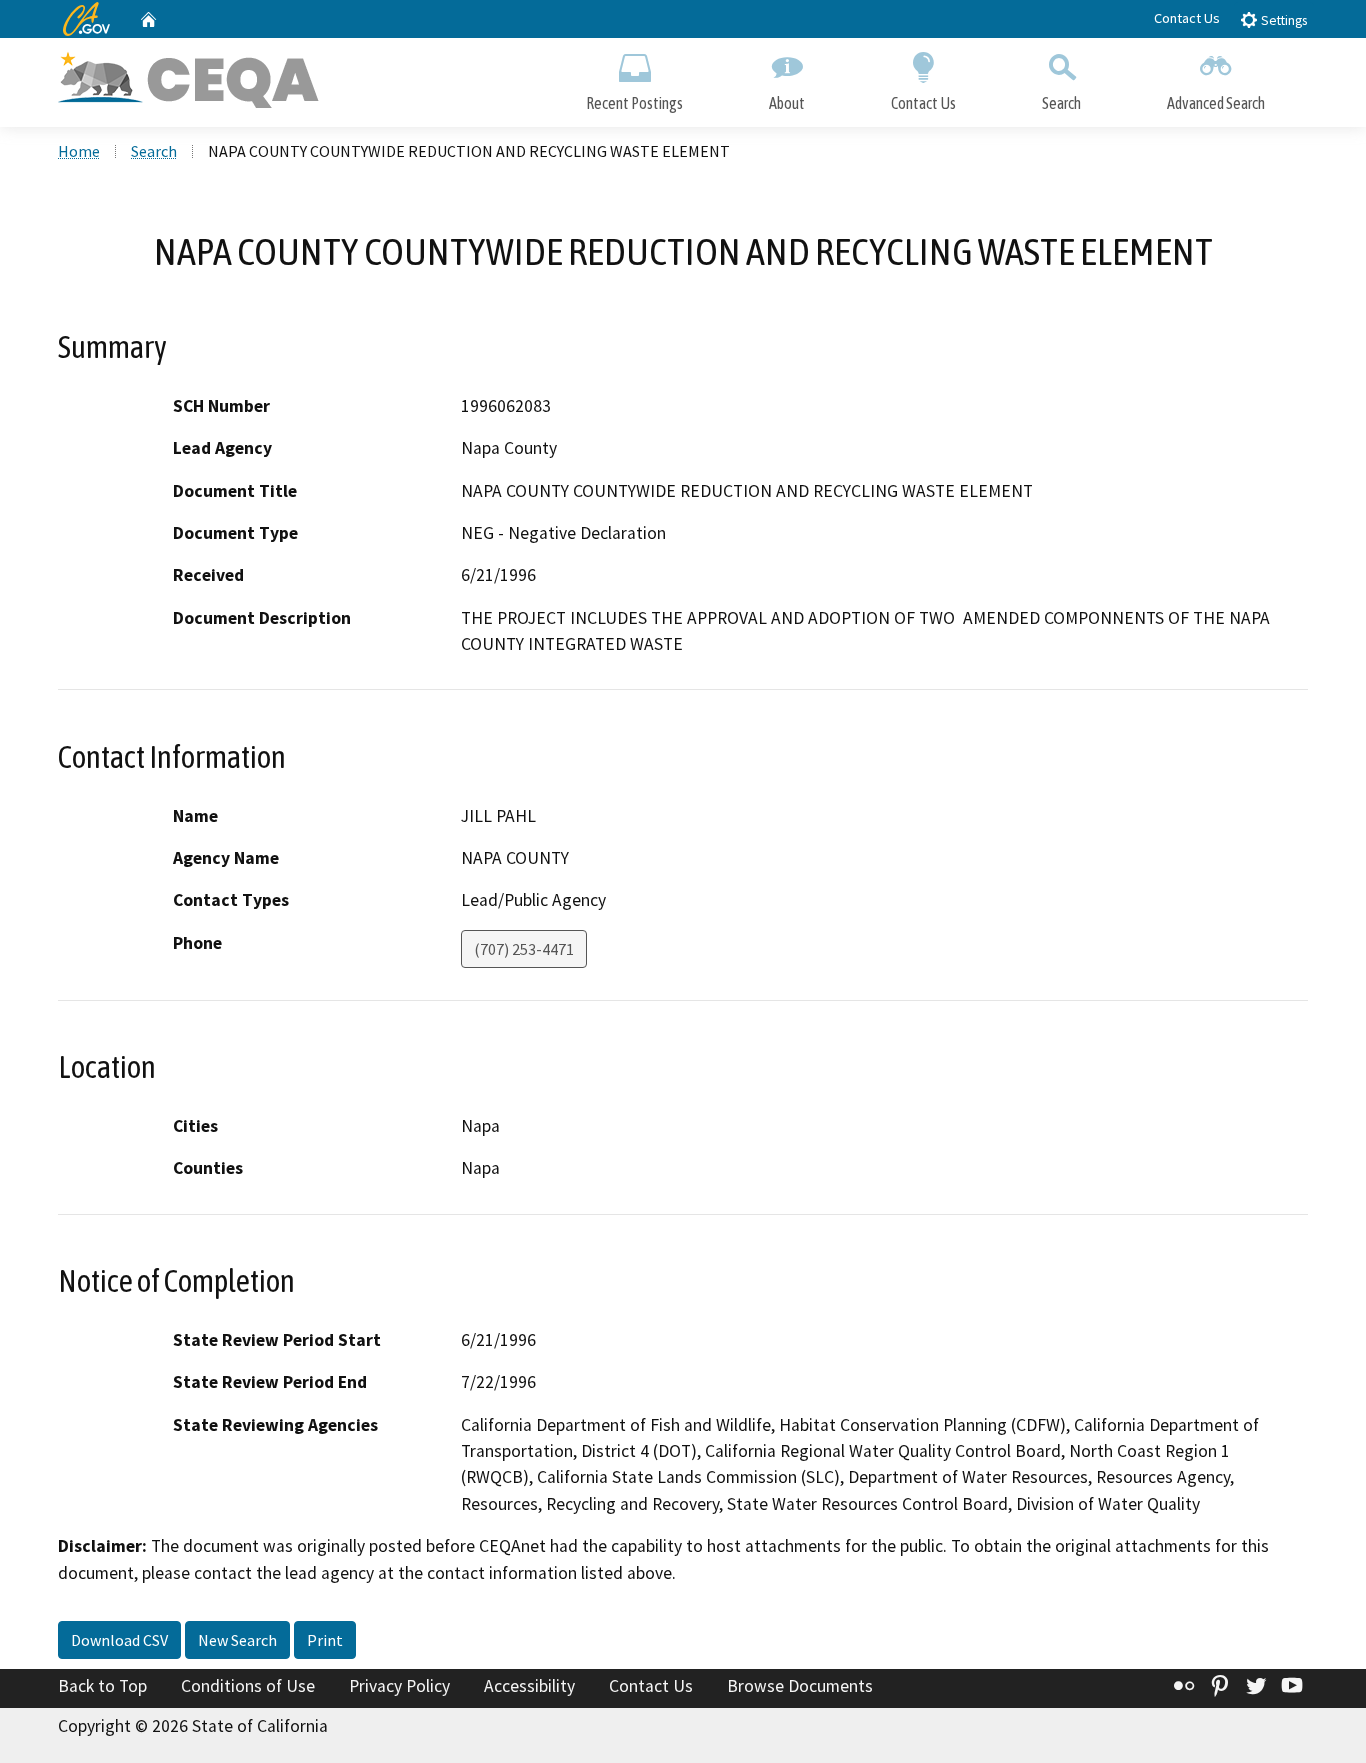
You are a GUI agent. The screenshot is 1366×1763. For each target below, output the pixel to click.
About (787, 103)
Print (325, 1640)
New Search (237, 1640)
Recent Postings (634, 103)
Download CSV (119, 1640)
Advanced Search (1216, 103)
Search (1061, 103)
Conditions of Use (248, 1686)
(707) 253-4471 (524, 949)
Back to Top (102, 1686)
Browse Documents (800, 1686)
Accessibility (529, 1686)
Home (79, 151)
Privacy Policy (399, 1686)
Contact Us (1187, 18)
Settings (1282, 20)
